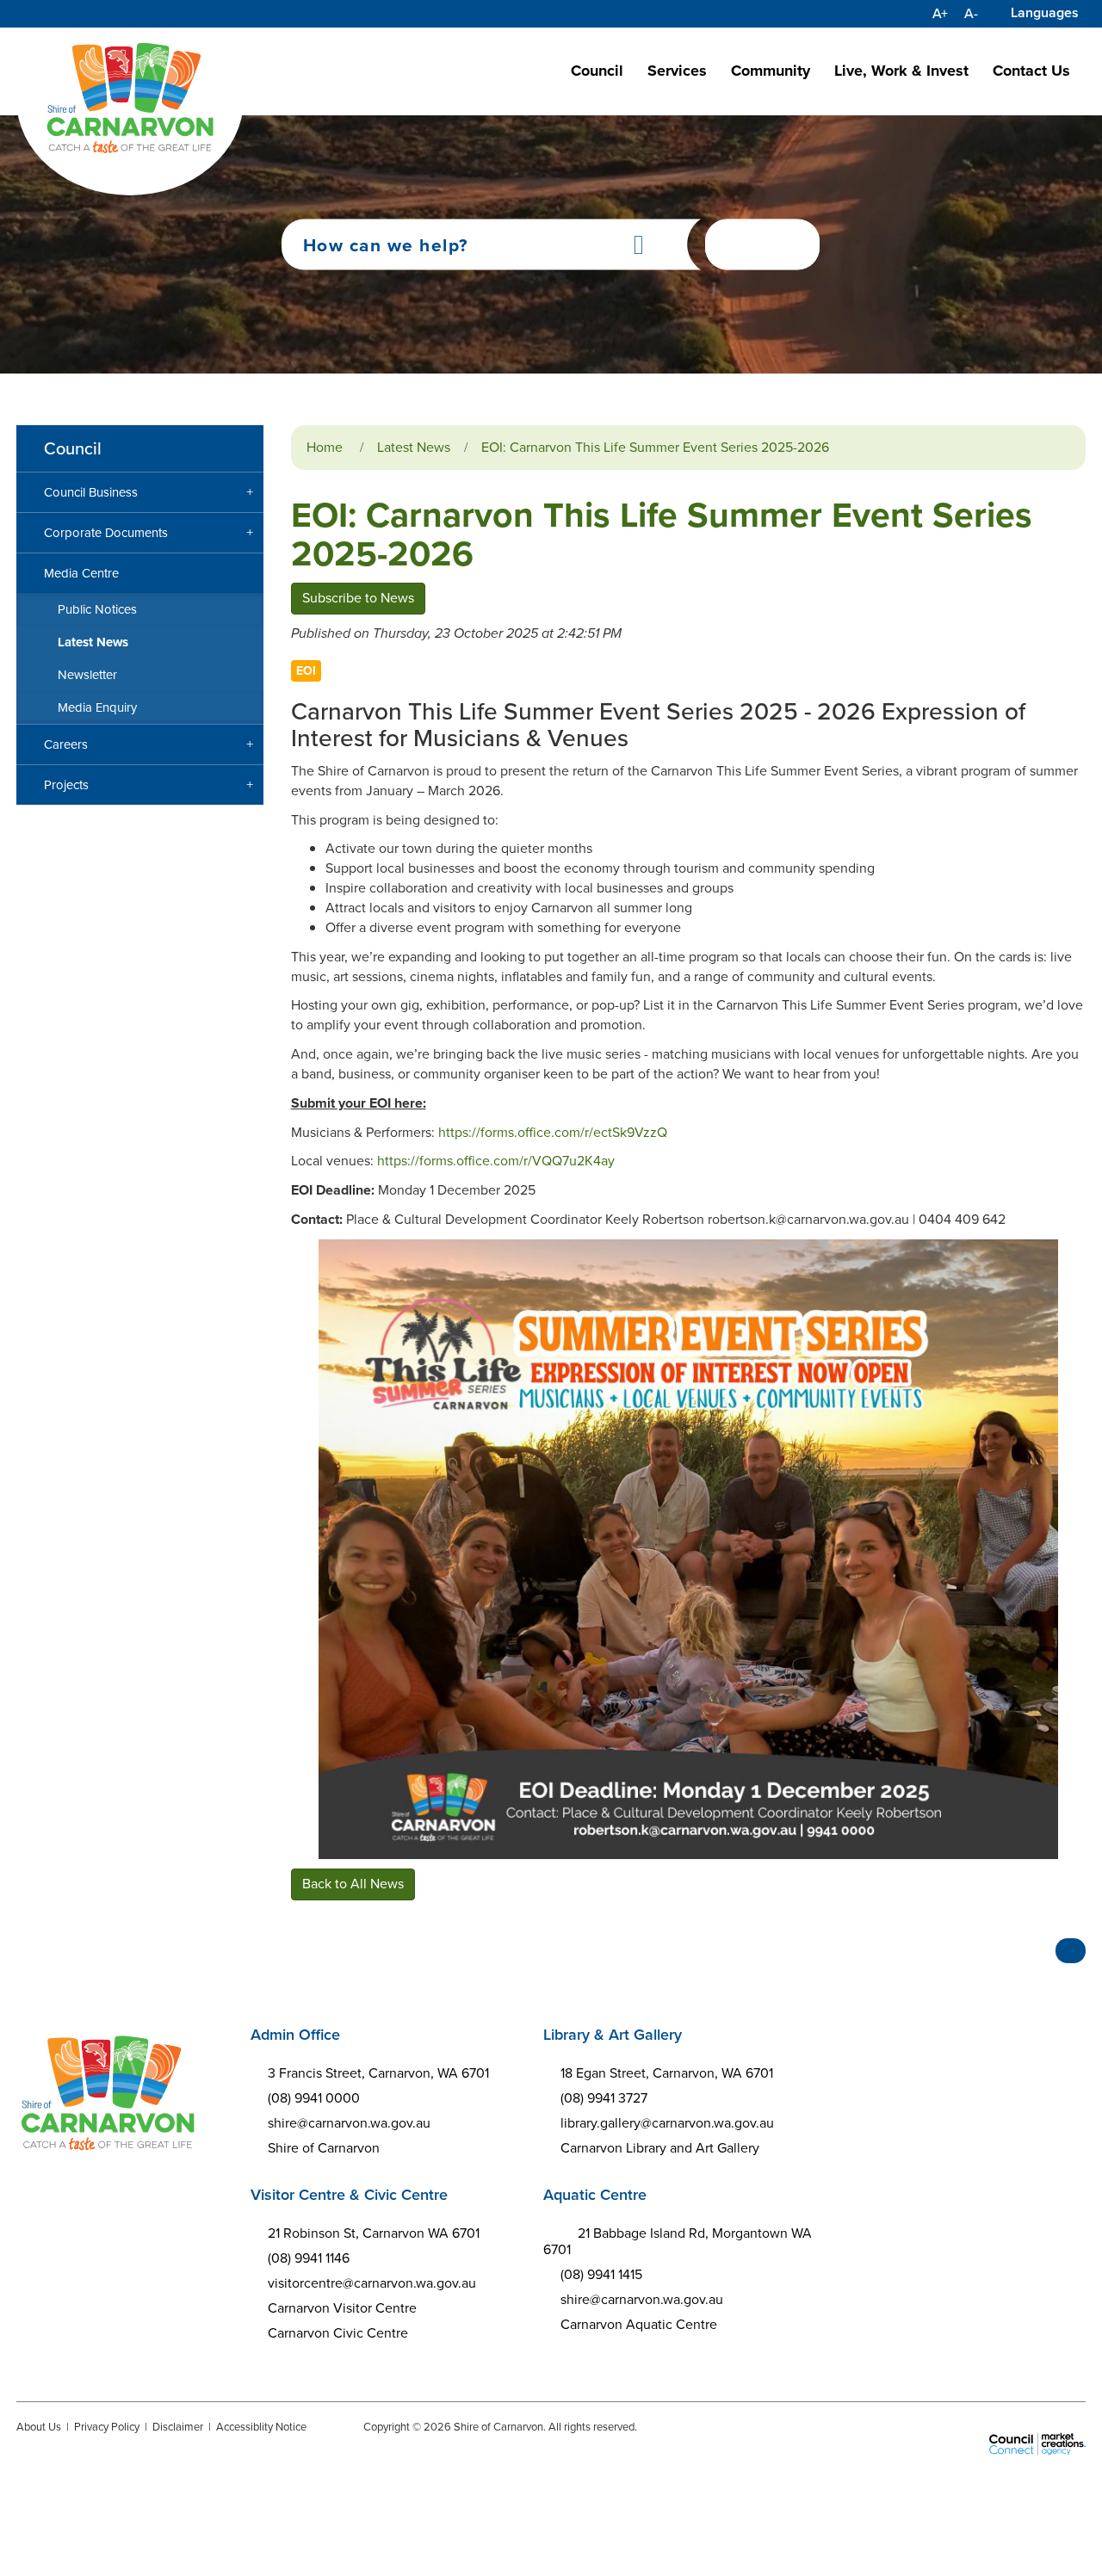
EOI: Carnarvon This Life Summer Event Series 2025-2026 (655, 447)
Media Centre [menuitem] (81, 573)
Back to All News (353, 1884)
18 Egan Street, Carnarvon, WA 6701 (667, 2073)
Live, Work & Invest (901, 71)
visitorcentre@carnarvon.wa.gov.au (372, 2283)
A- (971, 14)
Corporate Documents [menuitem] (106, 533)
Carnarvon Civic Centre (338, 2333)
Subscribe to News (358, 598)
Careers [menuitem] (66, 744)
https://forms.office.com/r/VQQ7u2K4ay (496, 1161)
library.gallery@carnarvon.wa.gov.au (667, 2123)
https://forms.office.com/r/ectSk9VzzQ (553, 1132)
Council (597, 71)
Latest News (414, 447)
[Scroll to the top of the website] (1071, 1951)
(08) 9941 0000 (314, 2098)
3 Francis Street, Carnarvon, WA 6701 (378, 2073)
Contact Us (1031, 71)
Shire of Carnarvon (324, 2148)
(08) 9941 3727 (604, 2098)
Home (325, 447)
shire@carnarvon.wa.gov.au (349, 2123)
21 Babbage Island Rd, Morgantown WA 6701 (678, 2241)
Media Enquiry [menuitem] (97, 707)
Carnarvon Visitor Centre (342, 2308)
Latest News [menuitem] (93, 642)
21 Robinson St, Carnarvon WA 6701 (374, 2233)
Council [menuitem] (73, 448)
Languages (1045, 12)
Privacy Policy (107, 2427)
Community (771, 71)
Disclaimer (178, 2427)
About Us (39, 2427)
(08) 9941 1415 (601, 2274)
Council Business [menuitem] (91, 492)
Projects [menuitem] (66, 785)
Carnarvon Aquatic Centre (639, 2324)
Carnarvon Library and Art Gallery (660, 2148)
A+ (940, 14)
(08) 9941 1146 (309, 2258)
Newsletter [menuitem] (87, 675)
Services (677, 71)
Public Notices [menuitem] (97, 609)
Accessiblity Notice (261, 2427)
